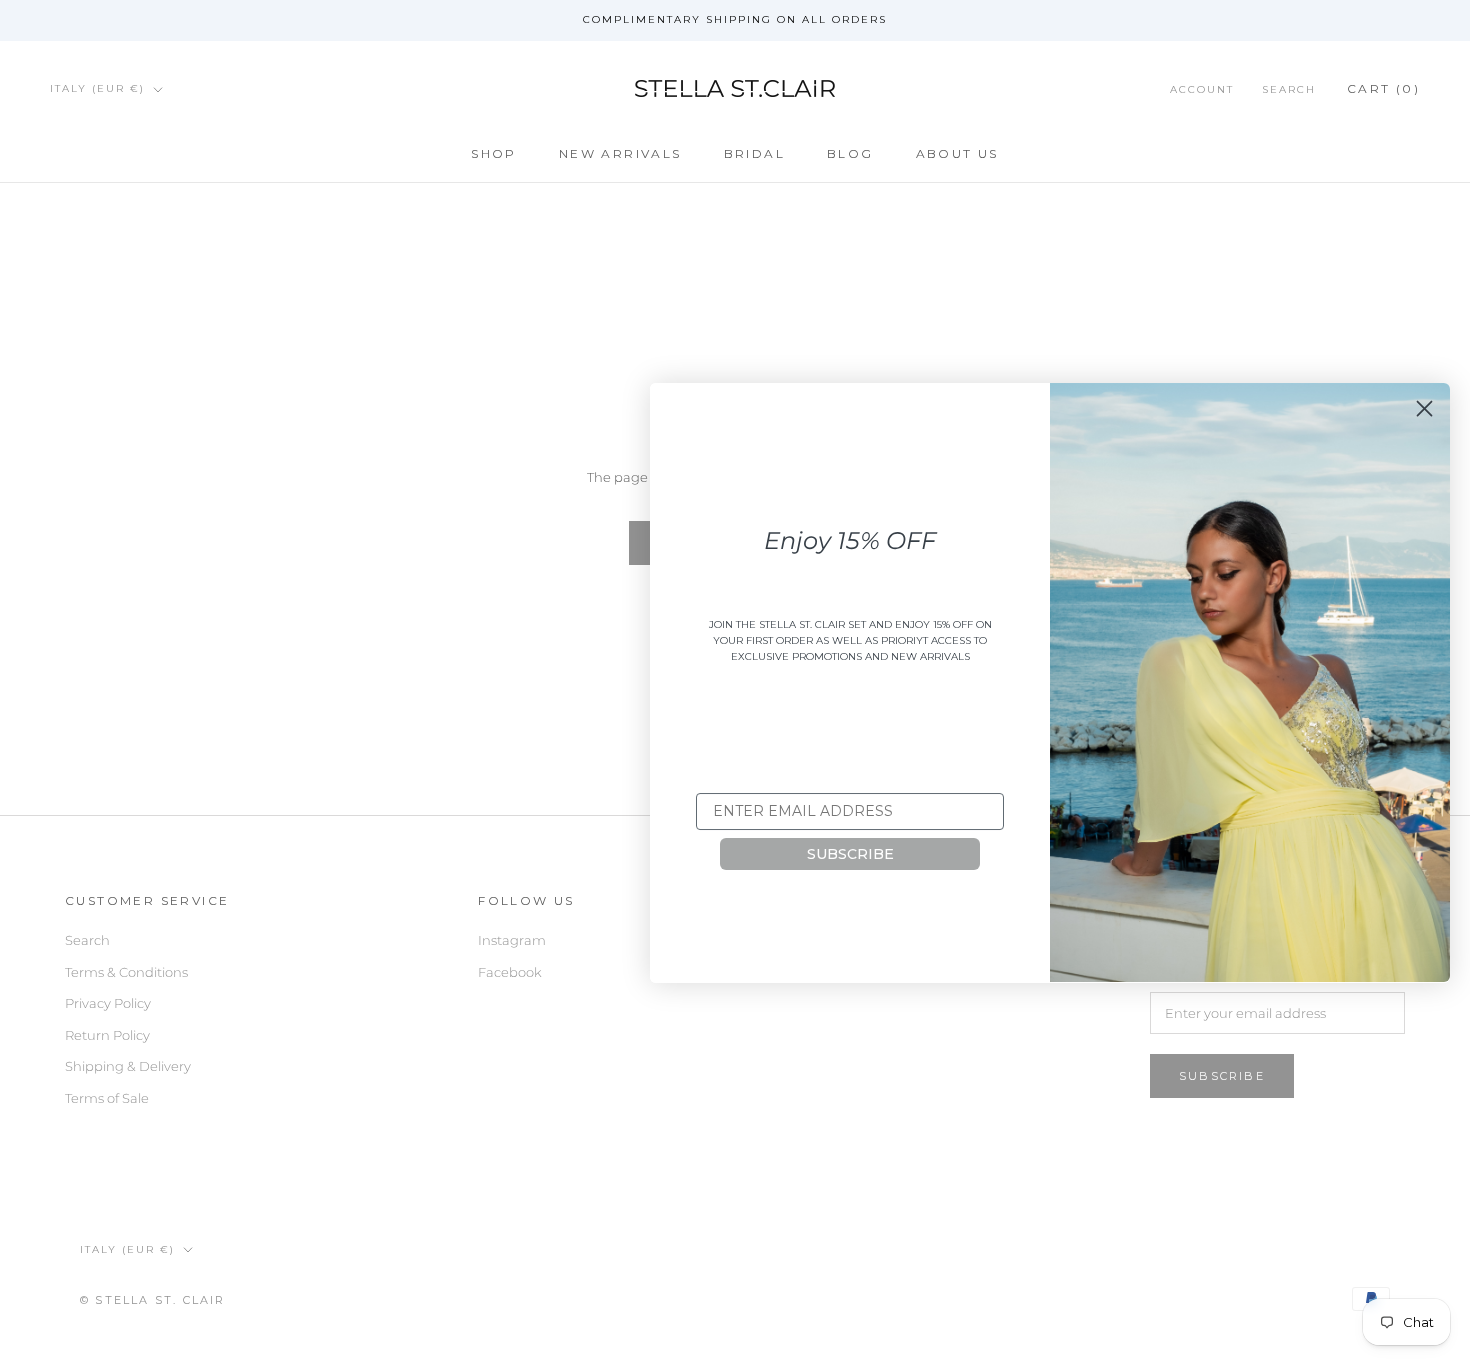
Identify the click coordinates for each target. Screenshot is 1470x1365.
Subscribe (1222, 1076)
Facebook (510, 972)
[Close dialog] (1424, 408)
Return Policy (107, 1035)
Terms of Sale (107, 1098)
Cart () (1383, 88)
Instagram (512, 940)
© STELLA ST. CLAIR (153, 1300)
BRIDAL (754, 153)
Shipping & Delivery (128, 1066)
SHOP (494, 153)
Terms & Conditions (126, 972)
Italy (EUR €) (97, 88)
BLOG (850, 153)
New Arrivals (620, 153)
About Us (957, 153)
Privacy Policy (108, 1003)
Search (1289, 89)
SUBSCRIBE (850, 854)
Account (1202, 89)
